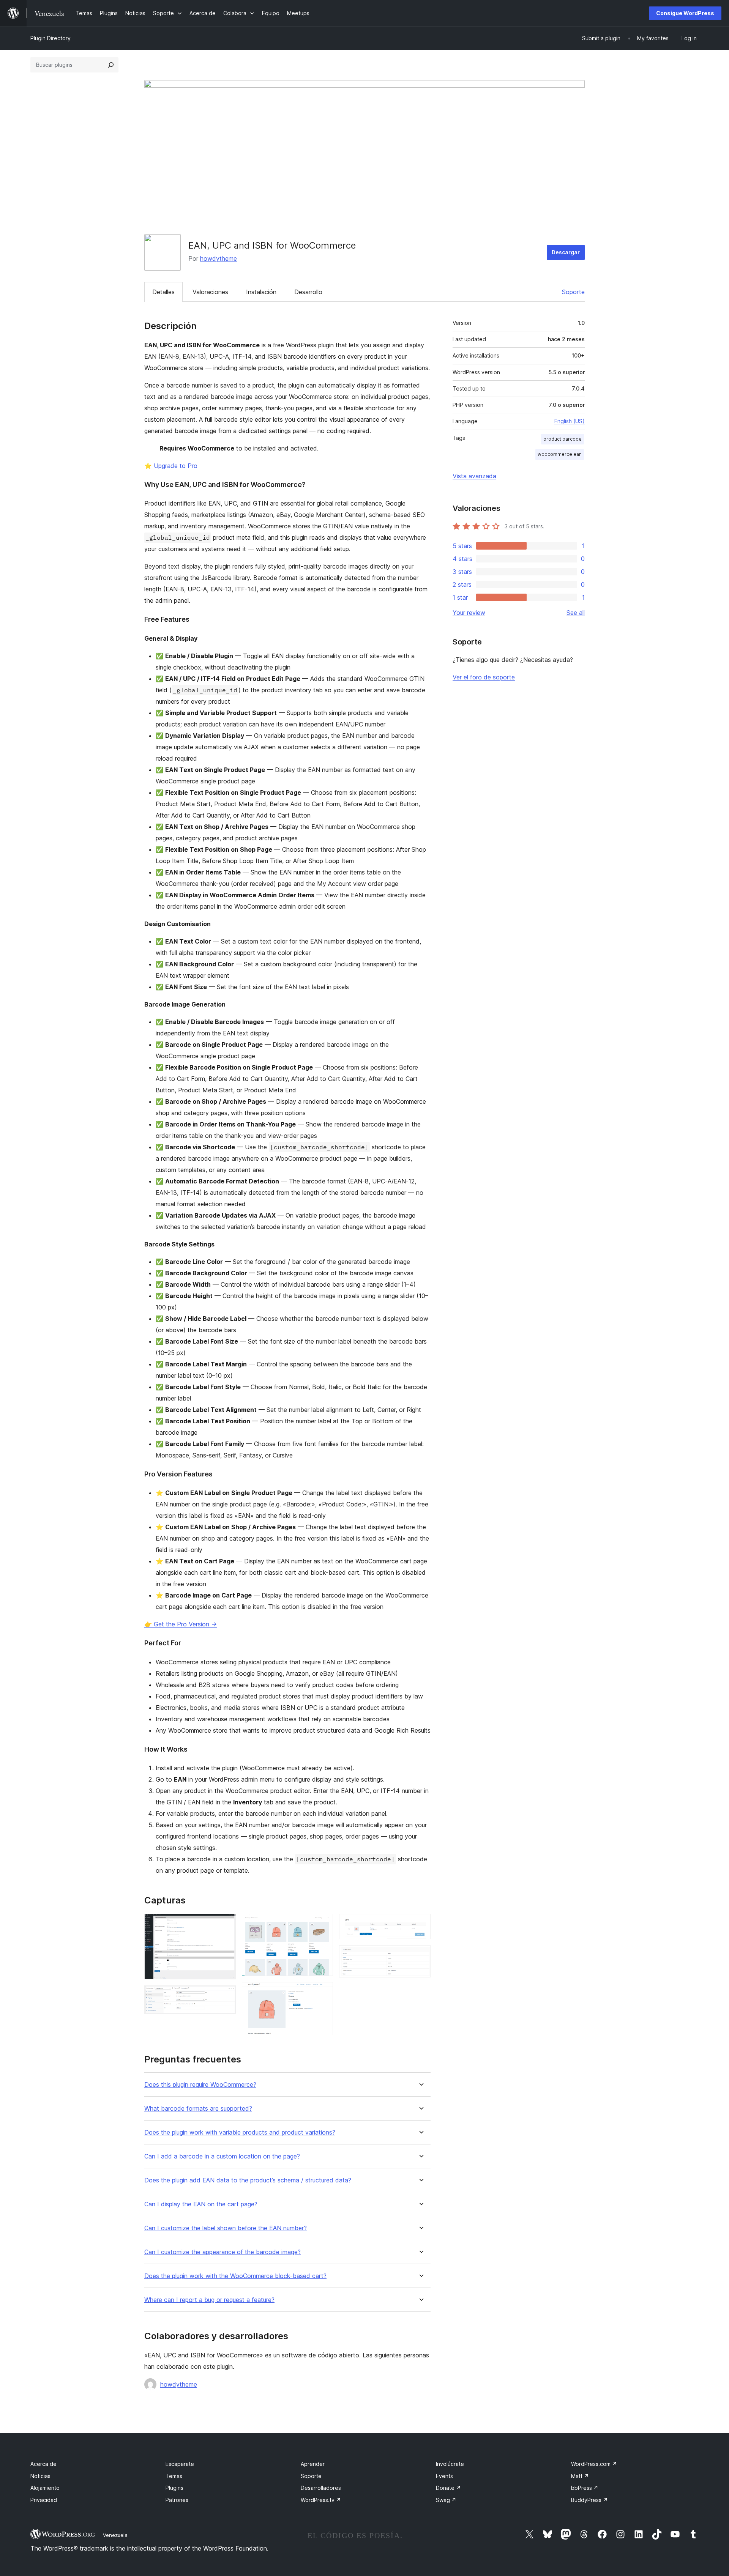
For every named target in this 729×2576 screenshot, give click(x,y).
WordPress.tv (321, 2500)
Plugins (174, 2488)
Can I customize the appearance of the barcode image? (222, 2252)
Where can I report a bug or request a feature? (209, 2300)
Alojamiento (45, 2488)
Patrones (177, 2500)
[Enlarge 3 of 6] (323, 1924)
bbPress (585, 2488)
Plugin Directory (50, 38)
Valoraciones (210, 292)
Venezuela (115, 2535)
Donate (448, 2488)
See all (576, 613)
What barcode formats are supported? (198, 2109)
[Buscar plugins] (111, 65)
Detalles (163, 292)
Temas (174, 2476)
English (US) (570, 421)
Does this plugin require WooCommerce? (200, 2085)
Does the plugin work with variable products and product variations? (240, 2132)
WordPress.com (594, 2464)
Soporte (573, 292)
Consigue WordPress (685, 13)
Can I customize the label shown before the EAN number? (226, 2228)
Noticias (40, 2476)
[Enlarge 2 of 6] (226, 1996)
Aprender (313, 2464)
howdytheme (219, 258)
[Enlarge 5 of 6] (420, 1924)
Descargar (566, 252)
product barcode (563, 439)
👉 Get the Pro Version (181, 1624)
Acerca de (43, 2464)
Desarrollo (308, 292)
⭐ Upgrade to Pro (171, 466)
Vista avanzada (474, 476)
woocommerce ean (560, 454)
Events (444, 2476)
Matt (580, 2476)
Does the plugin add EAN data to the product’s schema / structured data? (248, 2180)
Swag (446, 2500)
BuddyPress (589, 2500)
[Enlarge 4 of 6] (323, 1992)
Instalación (261, 292)
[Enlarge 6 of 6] (420, 1955)
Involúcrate (450, 2464)
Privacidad (44, 2500)
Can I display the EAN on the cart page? (201, 2204)
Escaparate (180, 2464)
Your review (469, 613)
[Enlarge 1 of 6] (226, 1924)
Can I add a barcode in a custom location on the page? (222, 2156)
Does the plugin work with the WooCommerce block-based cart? (235, 2276)
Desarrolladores (321, 2488)
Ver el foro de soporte (484, 677)
